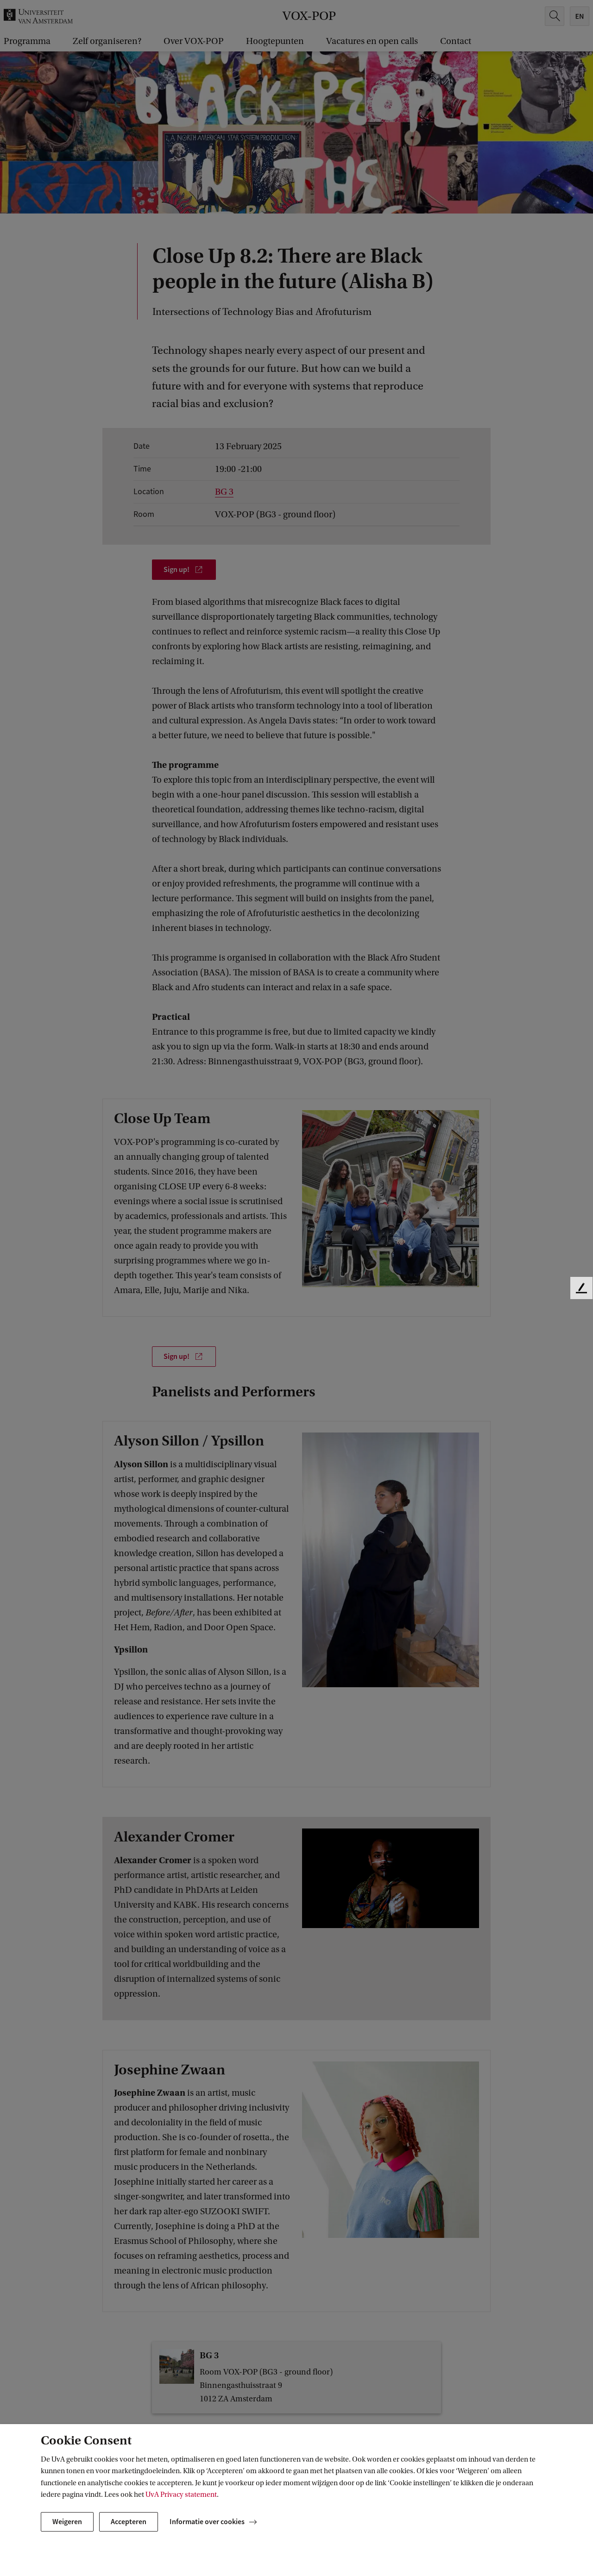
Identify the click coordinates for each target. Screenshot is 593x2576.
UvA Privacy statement (181, 2494)
